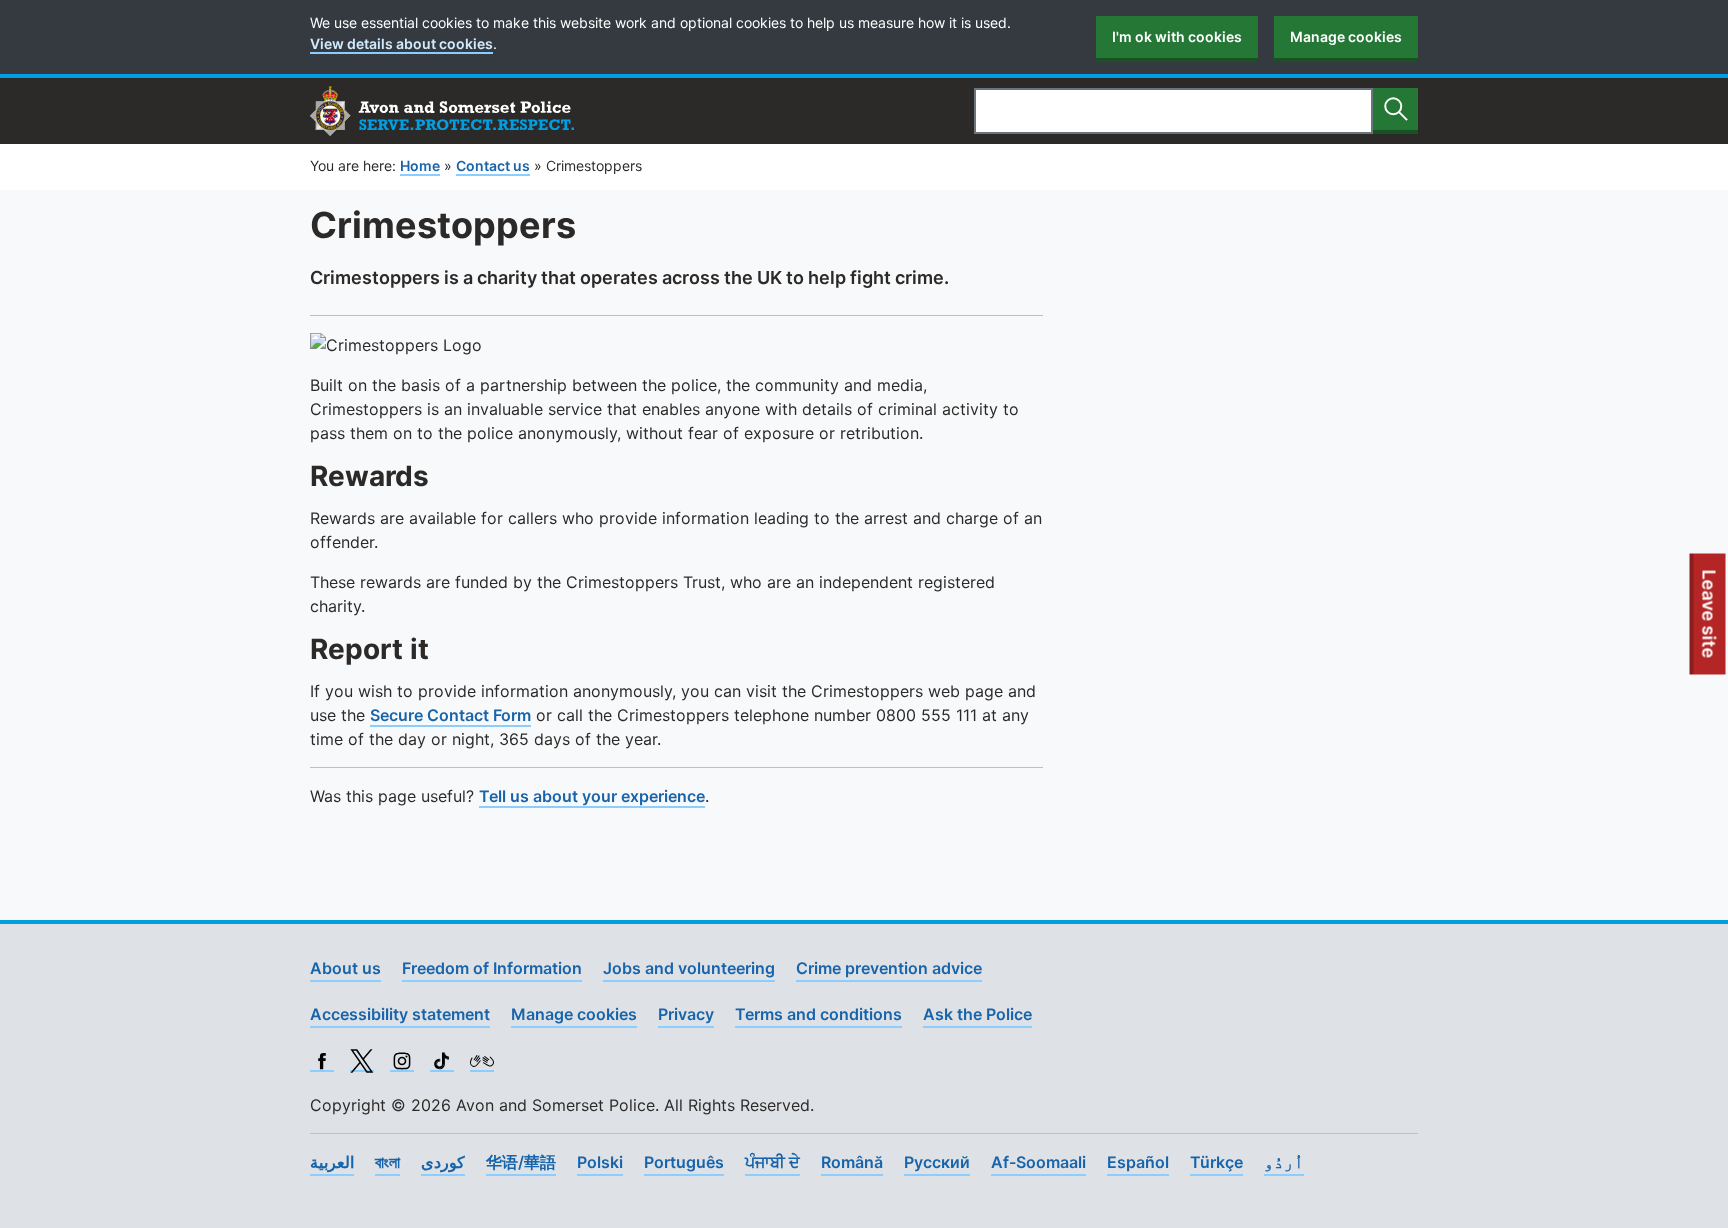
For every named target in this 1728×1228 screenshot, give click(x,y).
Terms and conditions (818, 1014)
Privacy (686, 1014)
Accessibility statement (400, 1014)
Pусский (937, 1162)
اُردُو (1284, 1162)
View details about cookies (401, 43)
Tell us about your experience (592, 796)
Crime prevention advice (889, 968)
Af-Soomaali (1038, 1162)
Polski (600, 1162)
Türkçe (1216, 1162)
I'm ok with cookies (1177, 36)
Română (852, 1162)
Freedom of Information (492, 968)
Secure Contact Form (450, 715)
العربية (332, 1162)
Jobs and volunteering (689, 968)
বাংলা (387, 1162)
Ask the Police (977, 1014)
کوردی (443, 1162)
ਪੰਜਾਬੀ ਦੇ (772, 1162)
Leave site (1710, 622)
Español (1138, 1162)
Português (684, 1162)
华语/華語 (521, 1162)
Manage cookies (1346, 36)
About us (345, 968)
